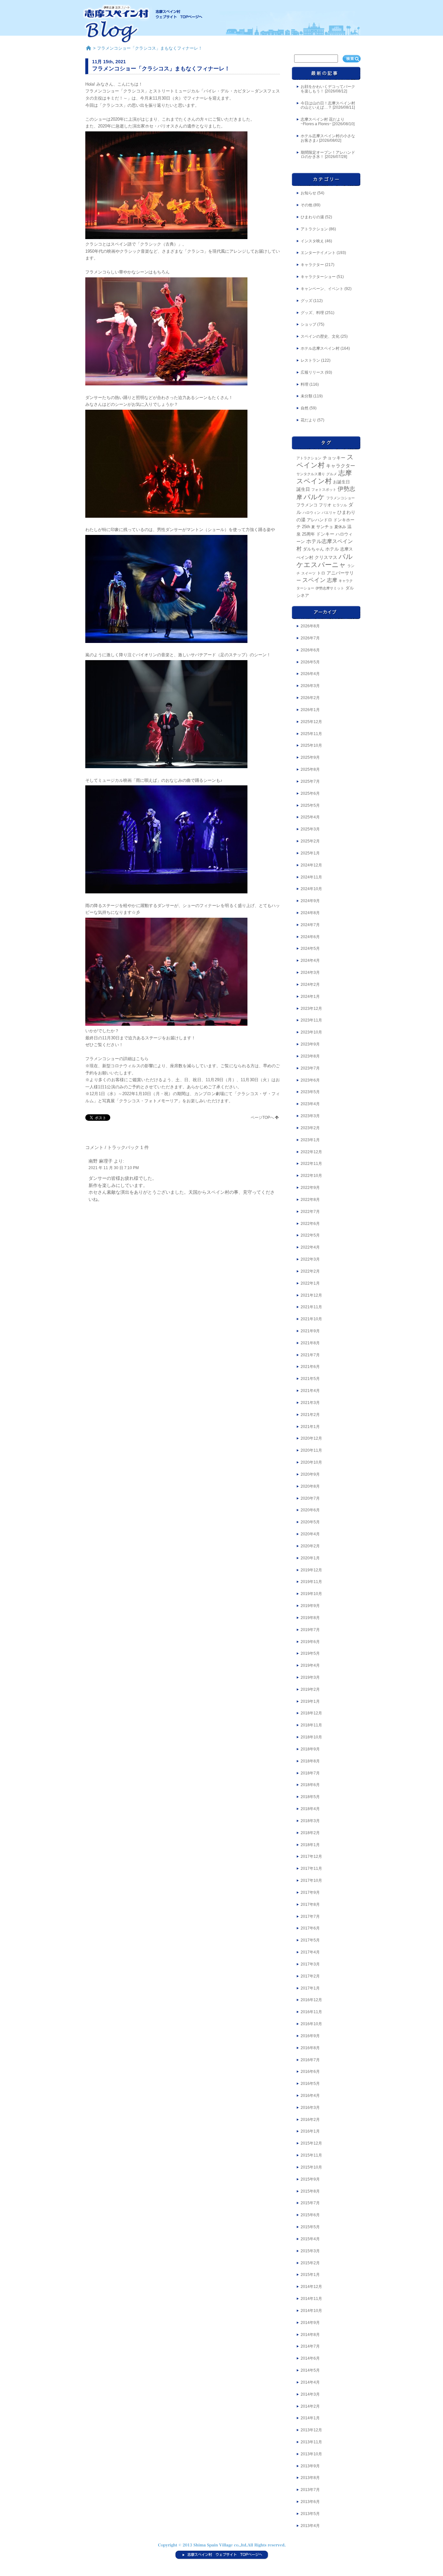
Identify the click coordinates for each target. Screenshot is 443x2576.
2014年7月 (310, 2346)
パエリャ (329, 513)
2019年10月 (311, 1594)
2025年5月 (310, 805)
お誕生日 (341, 482)
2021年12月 (311, 1295)
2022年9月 (310, 1188)
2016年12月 (311, 2000)
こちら (142, 1059)
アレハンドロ (319, 520)
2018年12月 (311, 1713)
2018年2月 (310, 1833)
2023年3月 (310, 1116)
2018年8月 (310, 1761)
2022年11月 (311, 1164)
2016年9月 (310, 2036)
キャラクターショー (318, 277)
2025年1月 (310, 853)
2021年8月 (310, 1343)
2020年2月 (310, 1546)
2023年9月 (310, 1044)
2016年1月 (310, 2131)
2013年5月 (310, 2514)
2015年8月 (310, 2191)
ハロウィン (311, 513)
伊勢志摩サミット (330, 588)
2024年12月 (311, 865)
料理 (305, 384)
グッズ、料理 (312, 313)
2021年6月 (310, 1367)
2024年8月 (310, 913)
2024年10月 (311, 889)
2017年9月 (310, 1893)
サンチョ (325, 527)
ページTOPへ (262, 1118)
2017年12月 (311, 1856)
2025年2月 (310, 841)
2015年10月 (311, 2167)
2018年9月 (310, 1749)
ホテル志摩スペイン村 (320, 348)
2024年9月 (310, 901)
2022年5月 (310, 1235)
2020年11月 (311, 1450)
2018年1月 (310, 1845)
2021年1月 (310, 1427)
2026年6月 (310, 650)
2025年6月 (310, 793)
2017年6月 (310, 1928)
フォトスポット (324, 490)
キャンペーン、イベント (322, 289)
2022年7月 (310, 1212)
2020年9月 (310, 1474)
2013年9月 (310, 2466)
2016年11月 (311, 2012)
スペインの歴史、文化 (320, 336)
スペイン (314, 580)
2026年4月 (310, 674)
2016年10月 (311, 2024)
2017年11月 (311, 1869)
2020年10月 (311, 1462)
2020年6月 (310, 1510)
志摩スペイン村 (324, 477)
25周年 (308, 534)
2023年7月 (310, 1068)
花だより (308, 420)
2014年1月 (310, 2418)
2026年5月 (310, 662)
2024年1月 (310, 997)
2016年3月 (310, 2108)
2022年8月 (310, 1200)
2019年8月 (310, 1618)
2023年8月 (310, 1056)
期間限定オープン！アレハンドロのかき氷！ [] (328, 155)
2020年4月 (310, 1534)
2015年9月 (310, 2179)
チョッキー (334, 458)
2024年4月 (310, 961)
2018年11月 (311, 1725)
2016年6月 (310, 2072)
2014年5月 (310, 2370)
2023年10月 (311, 1032)
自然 (305, 408)
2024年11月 (311, 877)
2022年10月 (311, 1176)
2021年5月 (310, 1379)
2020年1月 (310, 1558)
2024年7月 (310, 925)
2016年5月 (310, 2084)
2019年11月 (311, 1582)
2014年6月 (310, 2358)
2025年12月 (311, 722)
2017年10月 (311, 1881)
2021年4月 (310, 1391)
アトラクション (314, 229)
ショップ (308, 324)
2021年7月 (310, 1355)
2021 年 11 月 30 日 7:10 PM (114, 1168)
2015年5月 (310, 2227)
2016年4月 (310, 2096)
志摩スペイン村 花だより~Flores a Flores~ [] (328, 122)
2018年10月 (311, 1737)
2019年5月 (310, 1653)
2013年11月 (311, 2442)
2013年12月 (311, 2430)
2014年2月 (310, 2406)
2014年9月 (310, 2323)
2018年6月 (310, 1785)
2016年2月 (310, 2120)
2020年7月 (310, 1498)
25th (306, 527)
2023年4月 (310, 1104)
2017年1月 (310, 1988)
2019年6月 (310, 1642)
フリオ (325, 505)
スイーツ (308, 573)
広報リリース (312, 372)
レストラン (310, 360)
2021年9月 (310, 1331)
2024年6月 (310, 937)
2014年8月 (310, 2335)
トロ (321, 573)
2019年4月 (310, 1665)
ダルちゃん (313, 549)
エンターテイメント (318, 253)
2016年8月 (310, 2048)
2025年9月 (310, 757)
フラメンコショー (341, 498)
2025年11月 (311, 734)
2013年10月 (311, 2454)
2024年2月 (310, 985)
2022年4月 (310, 1247)
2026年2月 (310, 698)
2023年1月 (310, 1140)
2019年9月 (310, 1606)
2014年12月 (311, 2287)
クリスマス (326, 557)
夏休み (340, 527)
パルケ (314, 497)
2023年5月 (310, 1092)
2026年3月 (310, 686)
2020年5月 (310, 1522)
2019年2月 (310, 1689)
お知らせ (308, 193)
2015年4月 (310, 2239)
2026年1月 (310, 710)
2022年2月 (310, 1271)
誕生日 (303, 489)
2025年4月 (310, 817)
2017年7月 (310, 1917)
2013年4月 (310, 2526)
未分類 (306, 396)
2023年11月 (311, 1020)
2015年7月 (310, 2203)
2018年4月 (310, 1809)
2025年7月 (310, 781)
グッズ (306, 301)
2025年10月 (311, 745)
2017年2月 (310, 1976)
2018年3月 (310, 1821)
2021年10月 (311, 1319)
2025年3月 (310, 829)
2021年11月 (311, 1307)
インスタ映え (312, 241)
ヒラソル (340, 505)
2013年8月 (310, 2478)
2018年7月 (310, 1773)
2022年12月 (311, 1152)
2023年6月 (310, 1080)
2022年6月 (310, 1224)
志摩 (332, 580)
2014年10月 (311, 2311)
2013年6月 (310, 2502)
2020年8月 (310, 1486)
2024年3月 (310, 973)
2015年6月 (310, 2215)
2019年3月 (310, 1677)
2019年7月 (310, 1630)
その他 (306, 205)
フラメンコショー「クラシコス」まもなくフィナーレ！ (161, 68)
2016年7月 (310, 2060)
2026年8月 (310, 626)
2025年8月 (310, 769)
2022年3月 (310, 1259)
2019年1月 (310, 1701)
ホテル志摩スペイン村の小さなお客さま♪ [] (328, 138)
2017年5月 (310, 1940)
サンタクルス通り (311, 474)
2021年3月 (310, 1403)
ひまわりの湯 (312, 217)
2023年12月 (311, 1009)
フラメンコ (307, 505)
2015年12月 (311, 2143)
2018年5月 (310, 1797)
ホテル (332, 549)
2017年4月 (310, 1952)
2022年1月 (310, 1283)
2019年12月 (311, 1570)
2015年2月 (310, 2263)
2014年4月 (310, 2382)
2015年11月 (311, 2155)
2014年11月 (311, 2299)
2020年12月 (311, 1438)
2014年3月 (310, 2394)
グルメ (332, 474)
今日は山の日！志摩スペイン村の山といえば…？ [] (328, 105)
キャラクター (312, 265)
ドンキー (325, 534)
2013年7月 (310, 2490)
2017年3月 (310, 1964)
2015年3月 (310, 2251)
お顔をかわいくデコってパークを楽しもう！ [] (328, 89)
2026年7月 (310, 638)
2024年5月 (310, 949)
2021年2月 (310, 1415)
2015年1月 (310, 2275)
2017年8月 (310, 1905)
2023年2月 (310, 1128)
